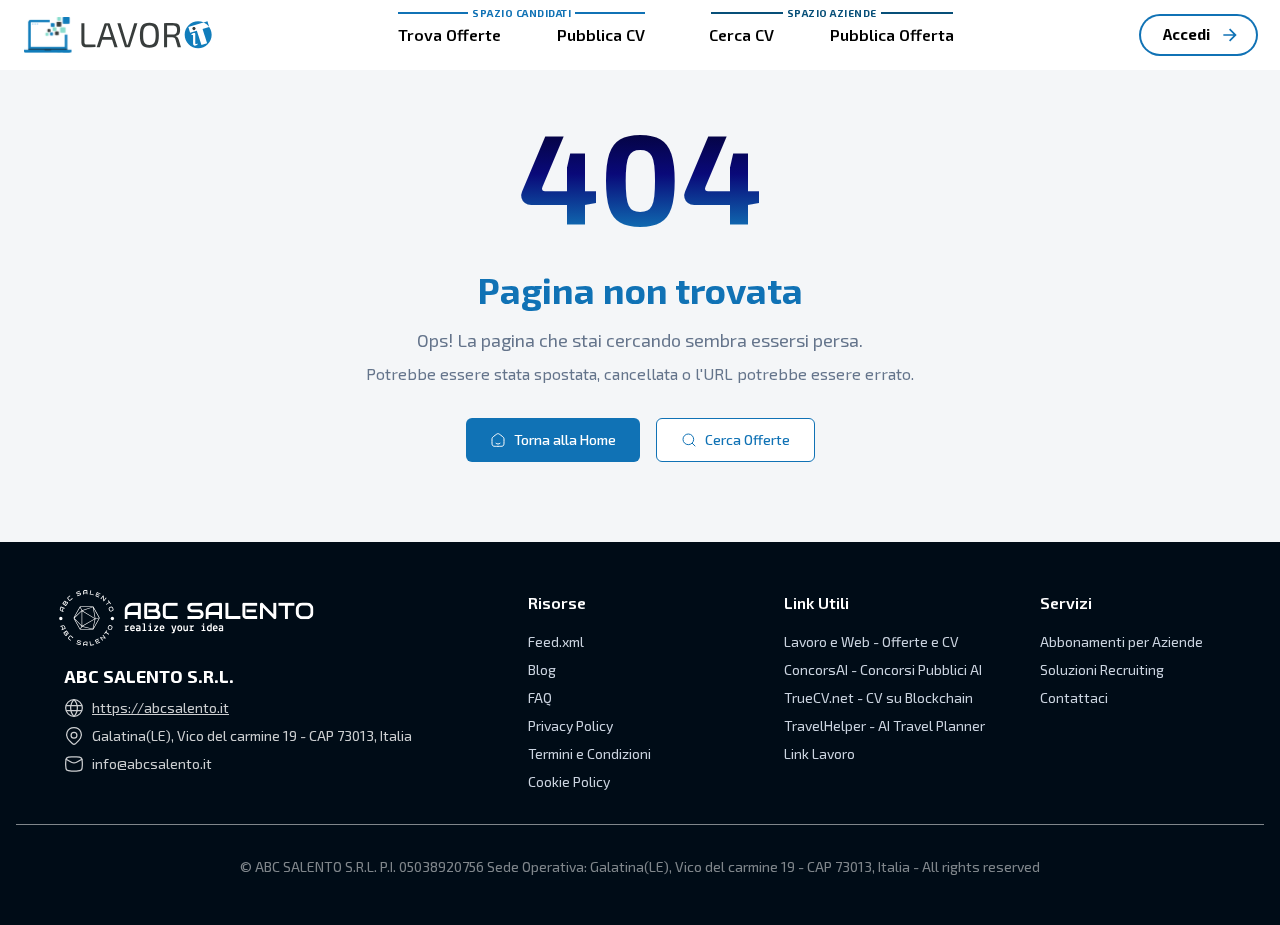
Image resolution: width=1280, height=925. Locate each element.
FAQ (540, 697)
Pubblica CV (601, 34)
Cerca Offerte (747, 439)
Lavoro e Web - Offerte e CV (871, 641)
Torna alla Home (565, 439)
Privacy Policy (570, 725)
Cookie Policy (569, 781)
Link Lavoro (819, 753)
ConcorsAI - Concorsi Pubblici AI (883, 669)
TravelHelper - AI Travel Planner (884, 725)
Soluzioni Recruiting (1102, 669)
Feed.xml (556, 641)
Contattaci (1074, 697)
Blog (542, 669)
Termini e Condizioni (589, 753)
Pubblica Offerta (892, 34)
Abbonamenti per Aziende (1121, 641)
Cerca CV (741, 34)
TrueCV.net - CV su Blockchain (878, 697)
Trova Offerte (449, 34)
